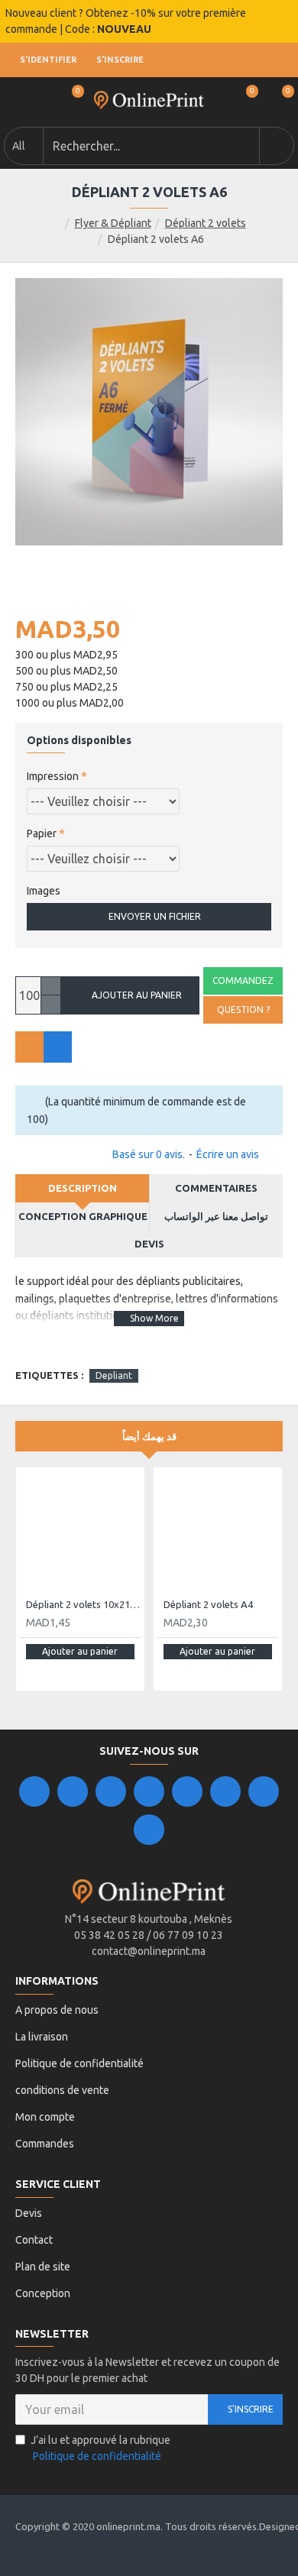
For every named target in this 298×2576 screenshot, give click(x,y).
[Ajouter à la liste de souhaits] (29, 1047)
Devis (149, 1244)
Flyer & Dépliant (113, 223)
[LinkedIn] (149, 1791)
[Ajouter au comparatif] (58, 1047)
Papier (42, 833)
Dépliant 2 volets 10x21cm (83, 1604)
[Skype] (225, 1791)
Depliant (114, 1375)
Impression (53, 776)
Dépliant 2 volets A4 (208, 1604)
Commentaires (216, 1188)
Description (83, 1188)
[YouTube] (187, 1791)
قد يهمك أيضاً (149, 1436)
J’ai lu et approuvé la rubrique (100, 2448)
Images (44, 891)
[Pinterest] (264, 1791)
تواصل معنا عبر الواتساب (216, 1216)
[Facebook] (34, 1791)
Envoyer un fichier (155, 916)
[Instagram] (111, 1791)
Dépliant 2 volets (206, 223)
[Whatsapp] (149, 1830)
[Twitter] (73, 1791)
